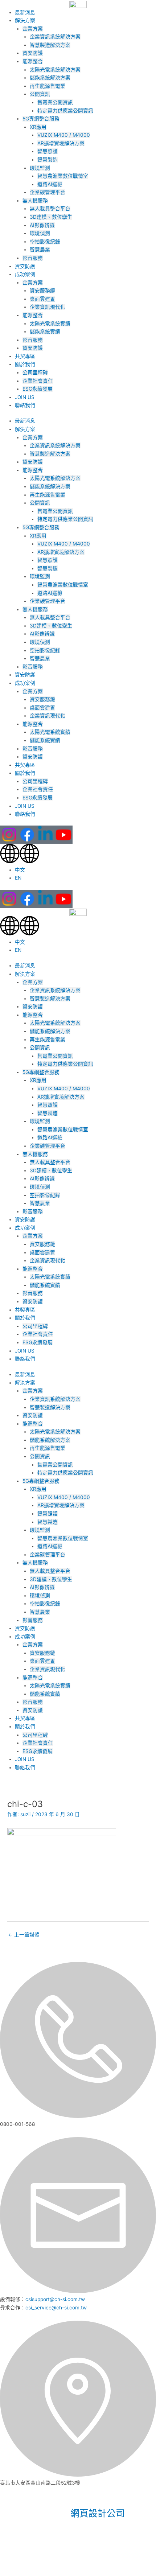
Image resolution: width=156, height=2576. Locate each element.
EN (18, 878)
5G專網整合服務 (41, 119)
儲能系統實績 (45, 332)
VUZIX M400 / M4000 (64, 135)
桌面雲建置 (42, 299)
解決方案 (25, 20)
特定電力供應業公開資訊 (65, 111)
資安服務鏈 (42, 291)
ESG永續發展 (38, 389)
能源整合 (33, 61)
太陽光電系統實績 (50, 324)
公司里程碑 (35, 373)
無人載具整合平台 (50, 209)
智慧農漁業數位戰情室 (63, 176)
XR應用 (38, 127)
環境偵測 (40, 233)
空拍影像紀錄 (45, 242)
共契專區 (25, 356)
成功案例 (25, 274)
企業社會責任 (38, 381)
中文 (20, 870)
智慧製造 (48, 160)
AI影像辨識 (42, 225)
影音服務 (33, 258)
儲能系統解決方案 (50, 78)
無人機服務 (35, 201)
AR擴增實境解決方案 (61, 143)
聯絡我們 (25, 405)
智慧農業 (40, 250)
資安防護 (33, 53)
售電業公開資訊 (55, 102)
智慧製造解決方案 (50, 45)
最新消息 (25, 12)
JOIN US (25, 397)
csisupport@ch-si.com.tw (55, 2299)
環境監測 (40, 168)
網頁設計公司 (98, 2513)
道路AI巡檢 (50, 184)
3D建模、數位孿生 (51, 217)
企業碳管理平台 (48, 192)
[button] (78, 855)
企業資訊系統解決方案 (55, 37)
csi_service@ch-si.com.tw (56, 2308)
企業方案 (33, 29)
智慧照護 (48, 151)
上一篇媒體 (24, 1935)
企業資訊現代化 (48, 307)
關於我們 (25, 364)
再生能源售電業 (48, 86)
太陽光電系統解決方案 (55, 70)
